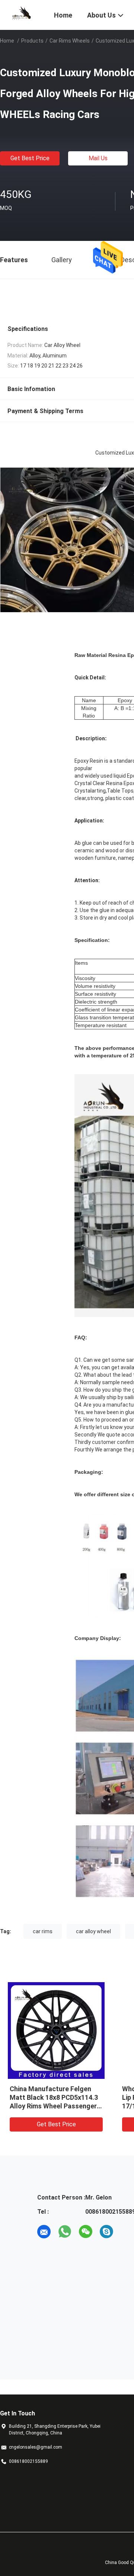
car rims (43, 1931)
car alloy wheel (93, 1931)
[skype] (106, 2232)
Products (32, 41)
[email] (44, 2232)
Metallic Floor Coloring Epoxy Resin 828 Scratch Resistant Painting (55, 2097)
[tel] (127, 2232)
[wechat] (86, 2232)
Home (7, 41)
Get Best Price (30, 158)
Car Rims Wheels (70, 41)
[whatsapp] (65, 2232)
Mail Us (98, 158)
